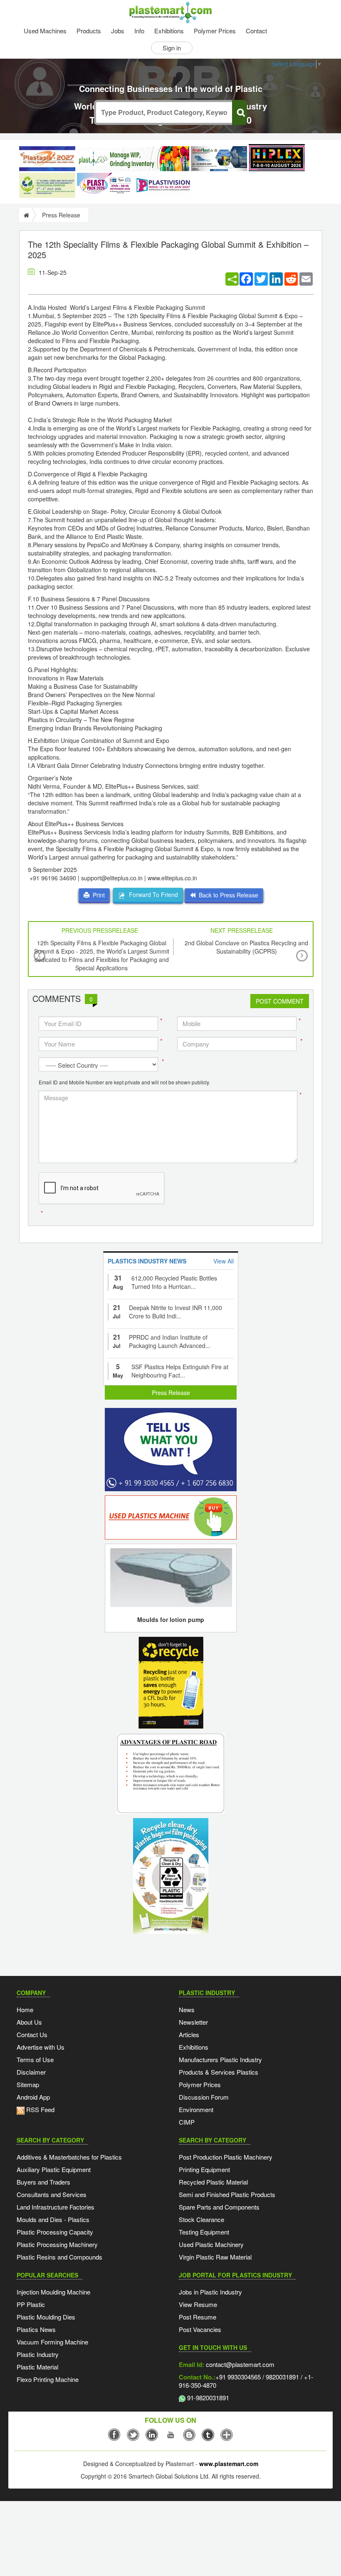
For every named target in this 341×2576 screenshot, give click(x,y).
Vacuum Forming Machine (52, 2342)
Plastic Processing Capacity (55, 2232)
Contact (256, 31)
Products (89, 31)
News (187, 2009)
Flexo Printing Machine (48, 2379)
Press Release (171, 1393)
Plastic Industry (38, 2354)
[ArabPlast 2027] (219, 159)
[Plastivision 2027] (163, 186)
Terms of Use (35, 2059)
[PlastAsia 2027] (47, 159)
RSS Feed (40, 2109)
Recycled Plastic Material (213, 2182)
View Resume (198, 2304)
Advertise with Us (41, 2047)
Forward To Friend (152, 894)
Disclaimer (31, 2072)
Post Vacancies (200, 2329)
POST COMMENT (280, 1001)
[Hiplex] (277, 158)
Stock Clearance (201, 2219)
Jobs (118, 31)
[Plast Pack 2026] (105, 185)
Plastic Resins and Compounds (59, 2257)
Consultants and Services (52, 2194)
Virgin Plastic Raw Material (215, 2257)
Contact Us (32, 2034)
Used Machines (45, 31)
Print (97, 895)
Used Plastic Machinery (211, 2244)
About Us (29, 2022)
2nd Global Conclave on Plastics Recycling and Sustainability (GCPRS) (246, 947)
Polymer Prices (215, 31)
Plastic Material (37, 2367)
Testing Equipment (204, 2232)
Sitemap (28, 2084)
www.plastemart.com (229, 2464)
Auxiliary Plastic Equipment (54, 2169)
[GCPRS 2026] (47, 185)
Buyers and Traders (43, 2182)
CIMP (187, 2122)
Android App (33, 2097)
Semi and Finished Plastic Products (227, 2194)
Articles (189, 2034)
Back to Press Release (227, 895)
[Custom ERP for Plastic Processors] (133, 159)
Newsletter (193, 2022)
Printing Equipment (204, 2169)
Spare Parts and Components (219, 2207)
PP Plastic (31, 2304)
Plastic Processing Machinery (57, 2244)
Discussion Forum (204, 2097)
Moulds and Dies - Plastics (53, 2219)
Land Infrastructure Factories (56, 2207)
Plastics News (36, 2329)
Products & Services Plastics (219, 2072)
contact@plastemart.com (239, 2364)
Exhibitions (169, 31)
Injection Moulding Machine (53, 2292)
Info (139, 31)
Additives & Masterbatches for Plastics (69, 2157)
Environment (196, 2109)
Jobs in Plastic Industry (210, 2292)
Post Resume (198, 2317)
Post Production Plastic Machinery (226, 2157)
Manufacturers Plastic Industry (220, 2059)
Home (25, 2009)
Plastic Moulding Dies (46, 2317)
